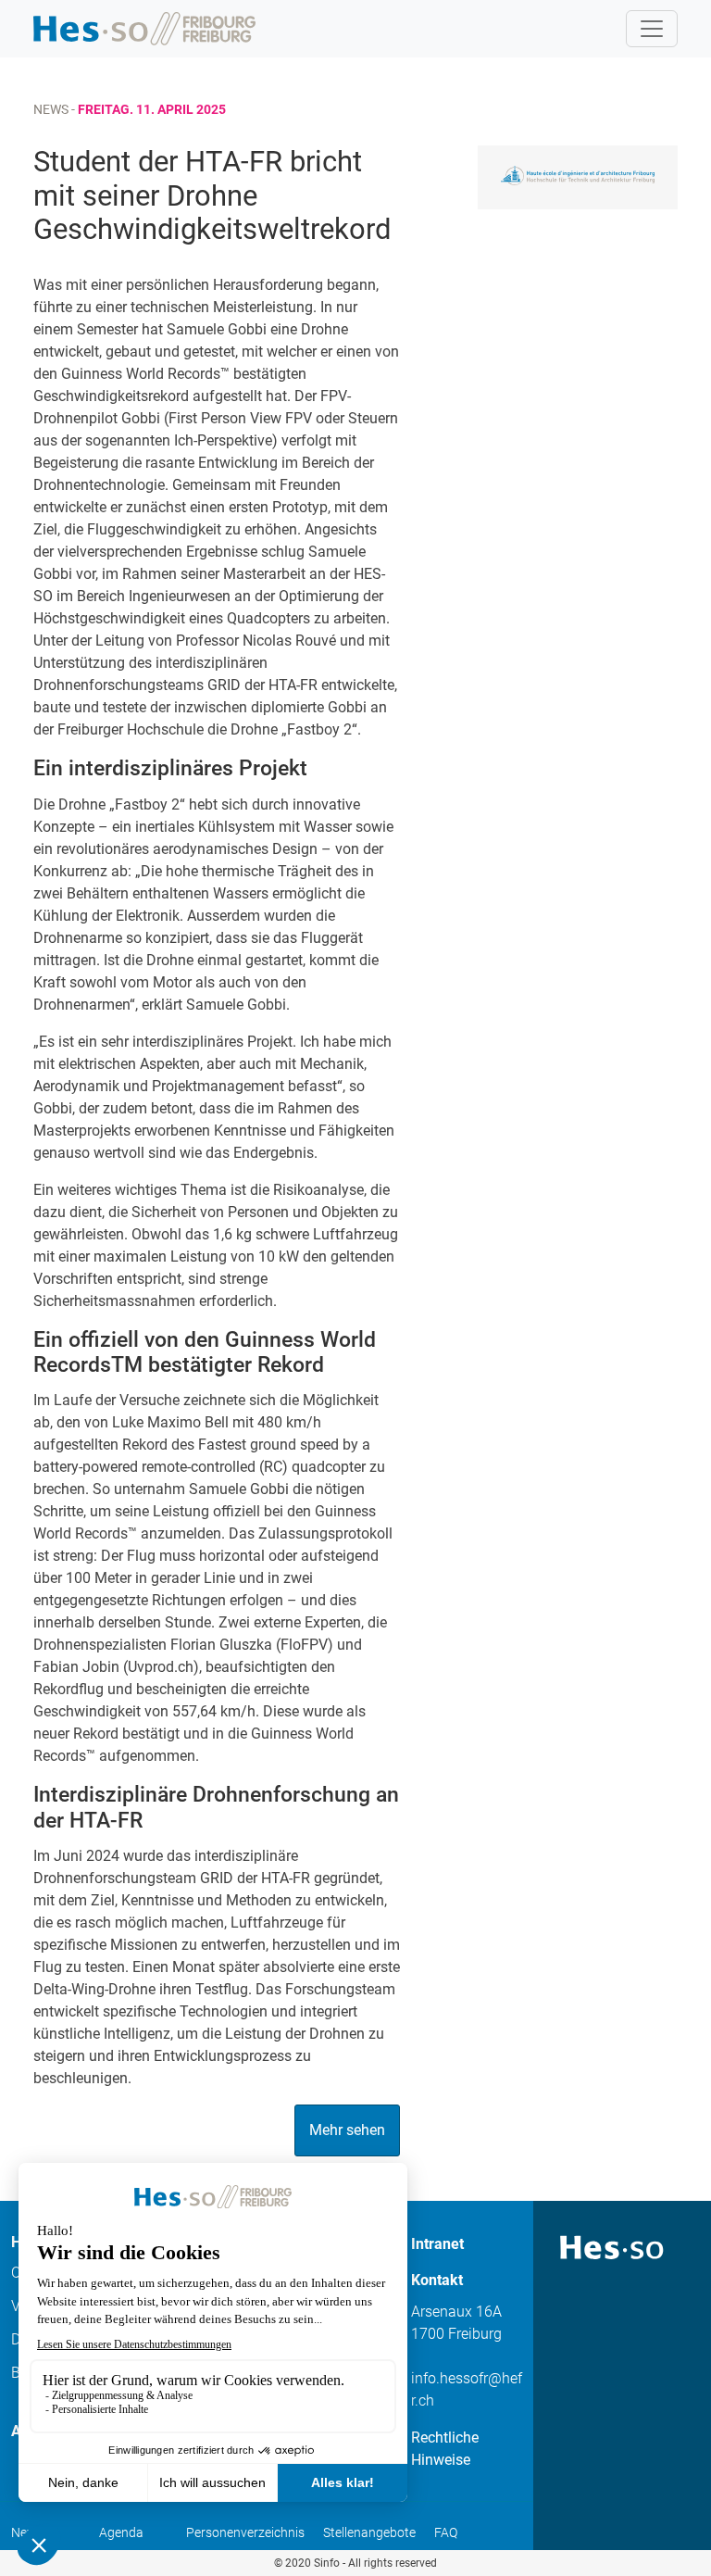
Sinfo (327, 2563)
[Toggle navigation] (652, 29)
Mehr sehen (347, 2130)
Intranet (437, 2244)
